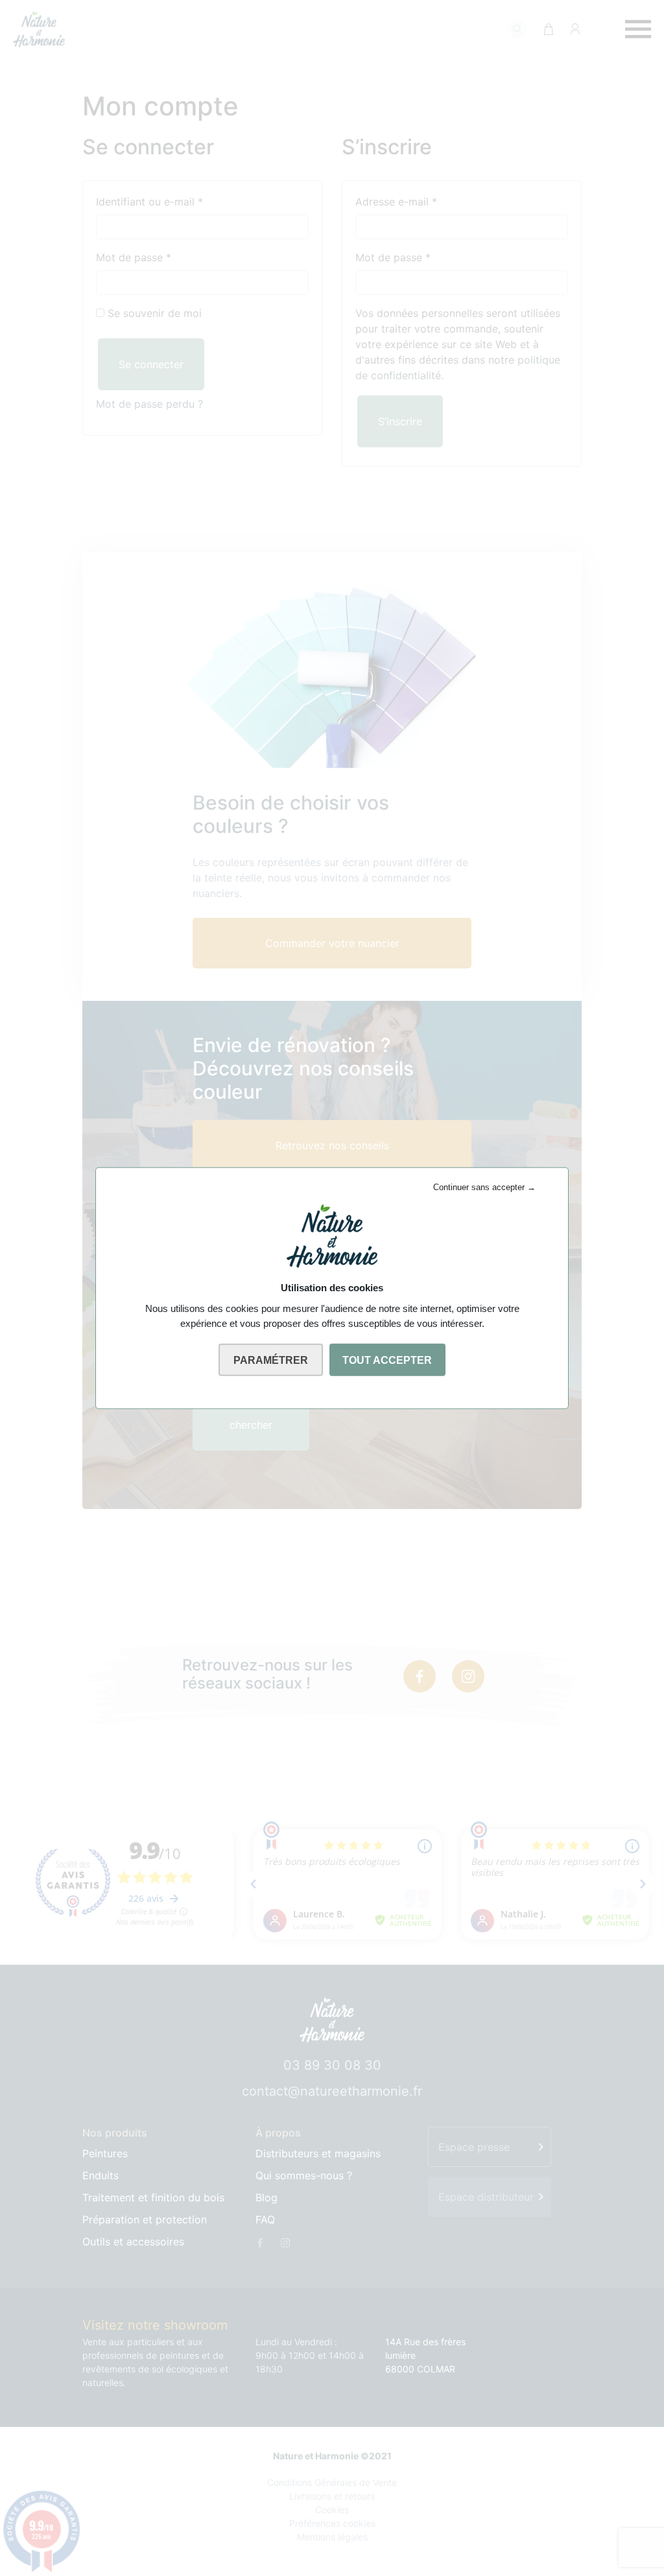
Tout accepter (387, 1360)
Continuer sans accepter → (484, 1187)
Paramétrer (271, 1360)
